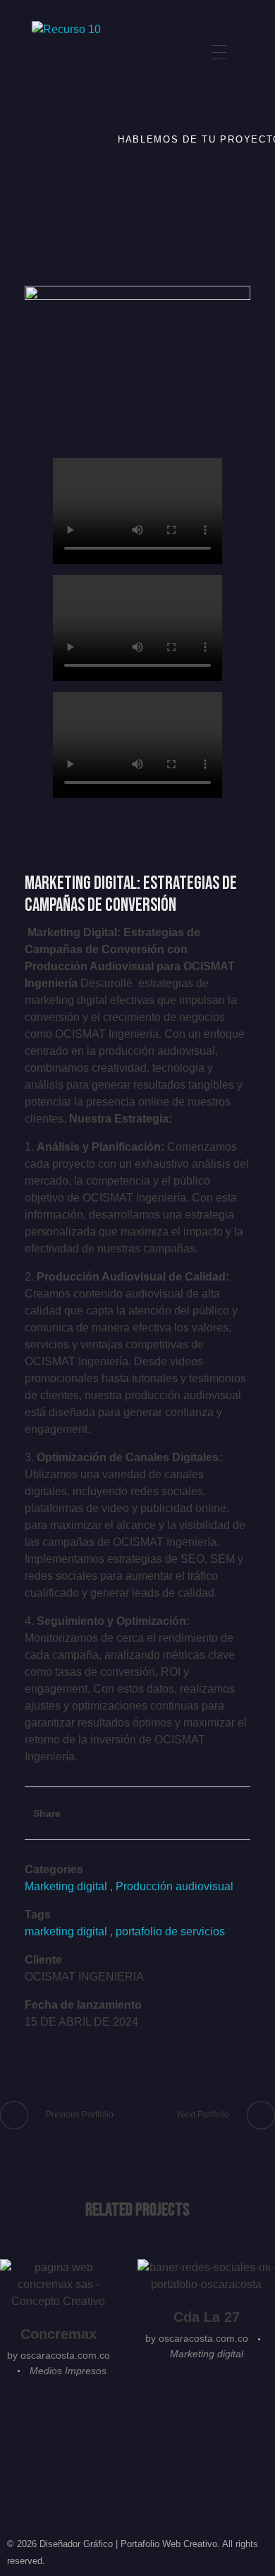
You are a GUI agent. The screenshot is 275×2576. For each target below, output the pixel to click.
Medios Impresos (68, 2371)
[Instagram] (47, 135)
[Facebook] (47, 175)
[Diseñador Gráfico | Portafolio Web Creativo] (91, 52)
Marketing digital (66, 1886)
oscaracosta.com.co (65, 2355)
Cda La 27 (207, 2317)
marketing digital (66, 1931)
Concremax (59, 2334)
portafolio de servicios (170, 1931)
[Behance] (47, 95)
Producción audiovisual (175, 1886)
